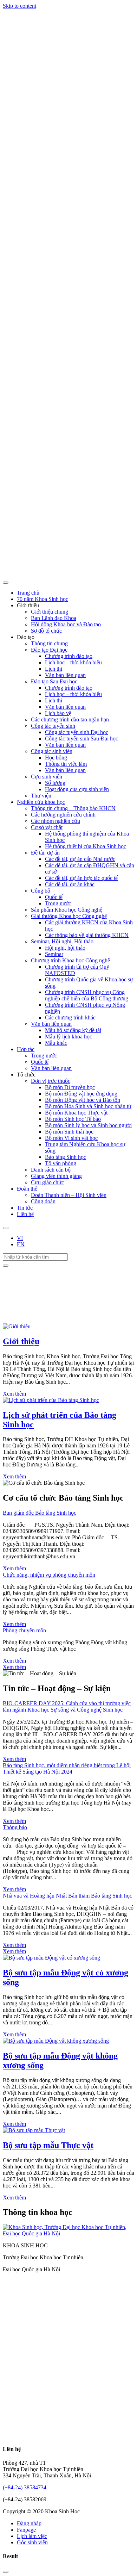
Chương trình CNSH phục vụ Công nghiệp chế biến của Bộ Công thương (87, 995)
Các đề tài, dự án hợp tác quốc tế (81, 878)
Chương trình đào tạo (69, 656)
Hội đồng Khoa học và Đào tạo (66, 624)
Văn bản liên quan (65, 675)
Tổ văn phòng (61, 1163)
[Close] (6, 2572)
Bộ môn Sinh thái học (69, 1132)
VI (20, 1238)
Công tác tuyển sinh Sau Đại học (81, 738)
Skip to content (19, 6)
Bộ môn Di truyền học (70, 1087)
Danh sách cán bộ (51, 1170)
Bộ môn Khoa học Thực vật (76, 1113)
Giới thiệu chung (50, 612)
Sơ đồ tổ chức (46, 631)
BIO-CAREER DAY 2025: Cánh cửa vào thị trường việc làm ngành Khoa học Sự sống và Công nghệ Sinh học (67, 1706)
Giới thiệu (21, 1341)
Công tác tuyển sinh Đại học (77, 732)
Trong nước (58, 903)
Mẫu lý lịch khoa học (68, 1036)
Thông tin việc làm (66, 764)
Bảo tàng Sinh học (66, 1157)
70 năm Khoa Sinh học (43, 599)
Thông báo (15, 1827)
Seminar (54, 954)
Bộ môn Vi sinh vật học (71, 1138)
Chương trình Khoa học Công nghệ (70, 960)
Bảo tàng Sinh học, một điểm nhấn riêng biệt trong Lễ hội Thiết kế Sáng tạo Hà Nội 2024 (67, 1768)
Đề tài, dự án (45, 853)
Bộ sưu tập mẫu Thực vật (48, 2145)
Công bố (41, 891)
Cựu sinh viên (47, 777)
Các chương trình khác (70, 1017)
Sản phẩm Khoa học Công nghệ (67, 910)
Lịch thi (54, 669)
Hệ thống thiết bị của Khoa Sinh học (86, 846)
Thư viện (41, 796)
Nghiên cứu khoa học (41, 802)
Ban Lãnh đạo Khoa (54, 618)
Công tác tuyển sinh (53, 726)
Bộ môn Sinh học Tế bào (73, 1119)
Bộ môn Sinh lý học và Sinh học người (88, 1125)
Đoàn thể (27, 1189)
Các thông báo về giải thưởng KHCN (87, 935)
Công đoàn (43, 1201)
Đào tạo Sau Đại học (54, 681)
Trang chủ (28, 593)
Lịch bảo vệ (58, 713)
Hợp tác (26, 1049)
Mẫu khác (56, 1043)
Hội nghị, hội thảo (65, 948)
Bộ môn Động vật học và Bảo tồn (83, 1100)
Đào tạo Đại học (49, 650)
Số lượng (55, 783)
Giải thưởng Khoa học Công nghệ (69, 916)
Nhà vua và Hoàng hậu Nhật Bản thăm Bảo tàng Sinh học (67, 1896)
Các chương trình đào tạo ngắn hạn (70, 719)
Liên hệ (25, 1214)
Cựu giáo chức (47, 1182)
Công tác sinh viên (52, 751)
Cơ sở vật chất (47, 827)
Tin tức (25, 1208)
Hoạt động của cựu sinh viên (77, 789)
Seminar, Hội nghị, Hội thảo (62, 941)
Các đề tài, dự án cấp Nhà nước (80, 859)
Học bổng (56, 758)
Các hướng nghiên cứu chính (63, 815)
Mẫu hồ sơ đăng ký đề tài (73, 1030)
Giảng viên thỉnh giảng (56, 1176)
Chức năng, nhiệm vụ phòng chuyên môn (49, 1575)
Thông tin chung (49, 643)
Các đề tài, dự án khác (70, 884)
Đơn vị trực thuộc (51, 1081)
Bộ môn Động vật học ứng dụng (81, 1094)
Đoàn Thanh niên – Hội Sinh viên (69, 1195)
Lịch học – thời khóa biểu (73, 662)
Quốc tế (54, 897)
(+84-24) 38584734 (25, 2487)
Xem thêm (14, 1394)
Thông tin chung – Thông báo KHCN (73, 808)
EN (21, 1244)
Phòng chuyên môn (24, 1630)
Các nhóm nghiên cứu (56, 821)
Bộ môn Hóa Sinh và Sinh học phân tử (88, 1106)
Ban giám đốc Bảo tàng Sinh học (40, 1513)
